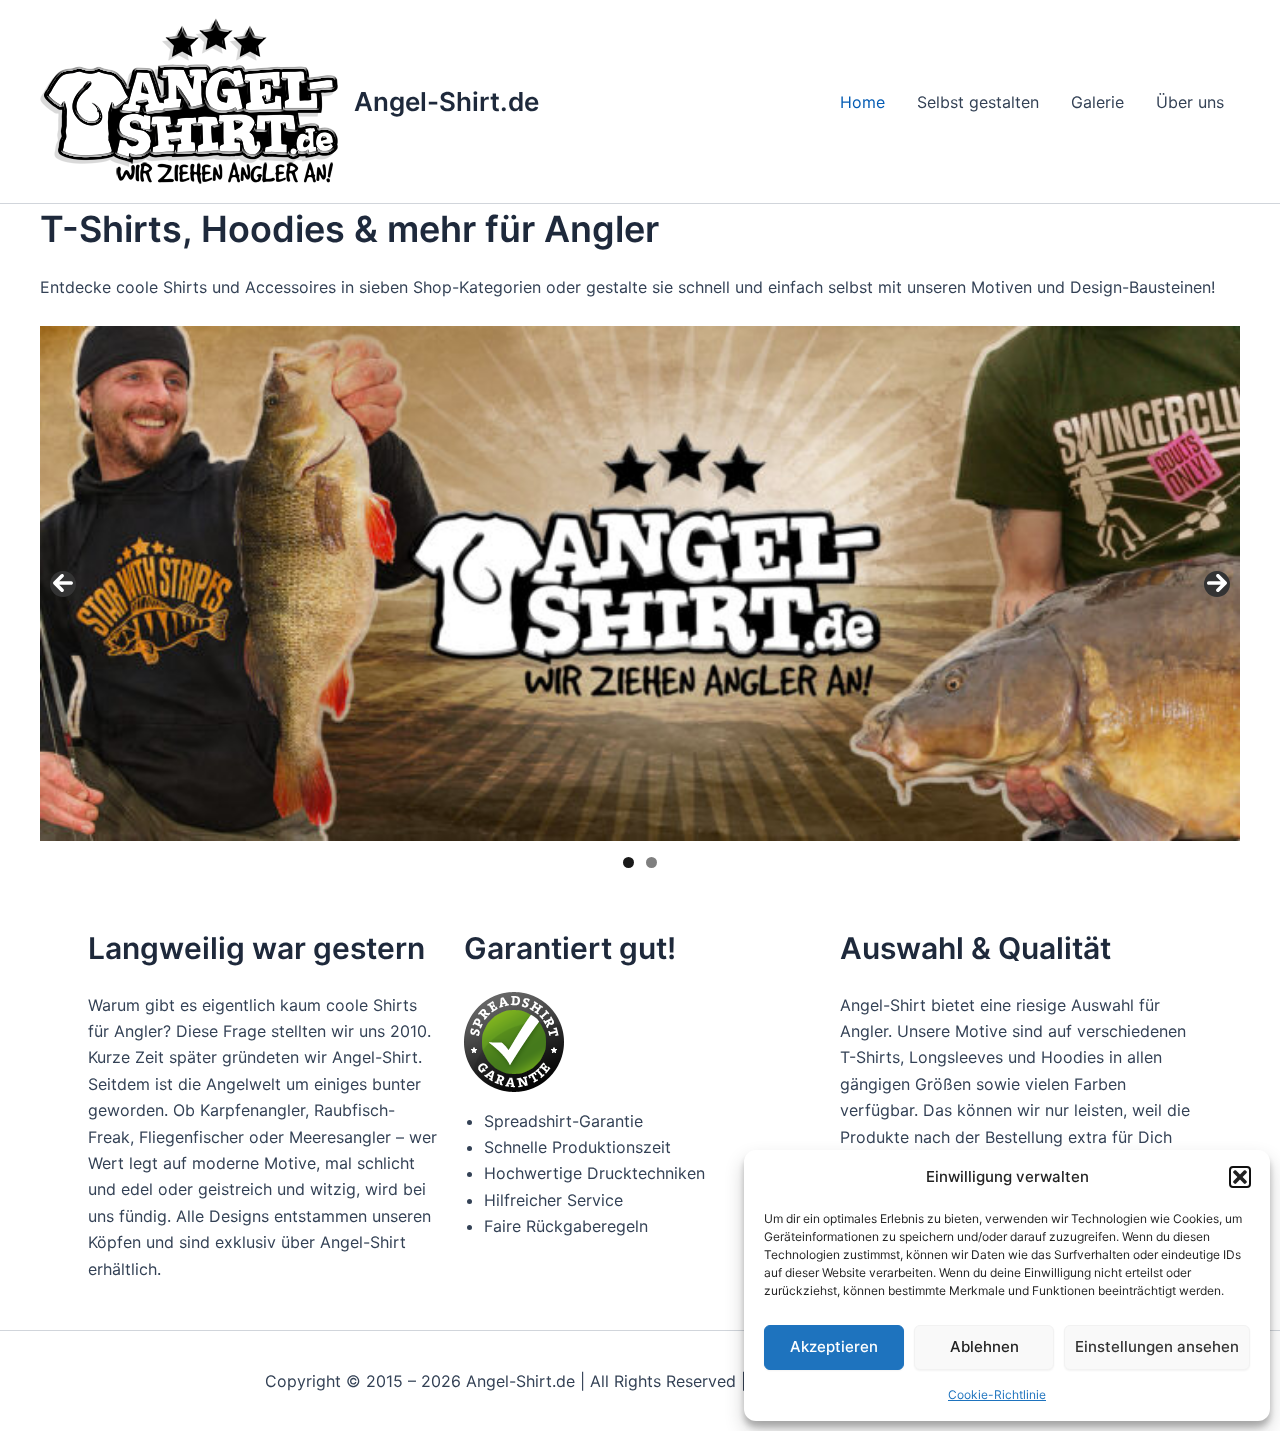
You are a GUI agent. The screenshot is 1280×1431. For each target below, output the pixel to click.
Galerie (1097, 102)
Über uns (1190, 102)
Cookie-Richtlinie (997, 1394)
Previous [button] (63, 584)
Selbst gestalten (978, 102)
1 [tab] (628, 862)
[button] (1240, 1177)
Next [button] (1217, 584)
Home (862, 102)
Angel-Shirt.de (446, 101)
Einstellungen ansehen (1157, 1346)
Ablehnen (984, 1346)
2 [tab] (651, 862)
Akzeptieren (834, 1346)
